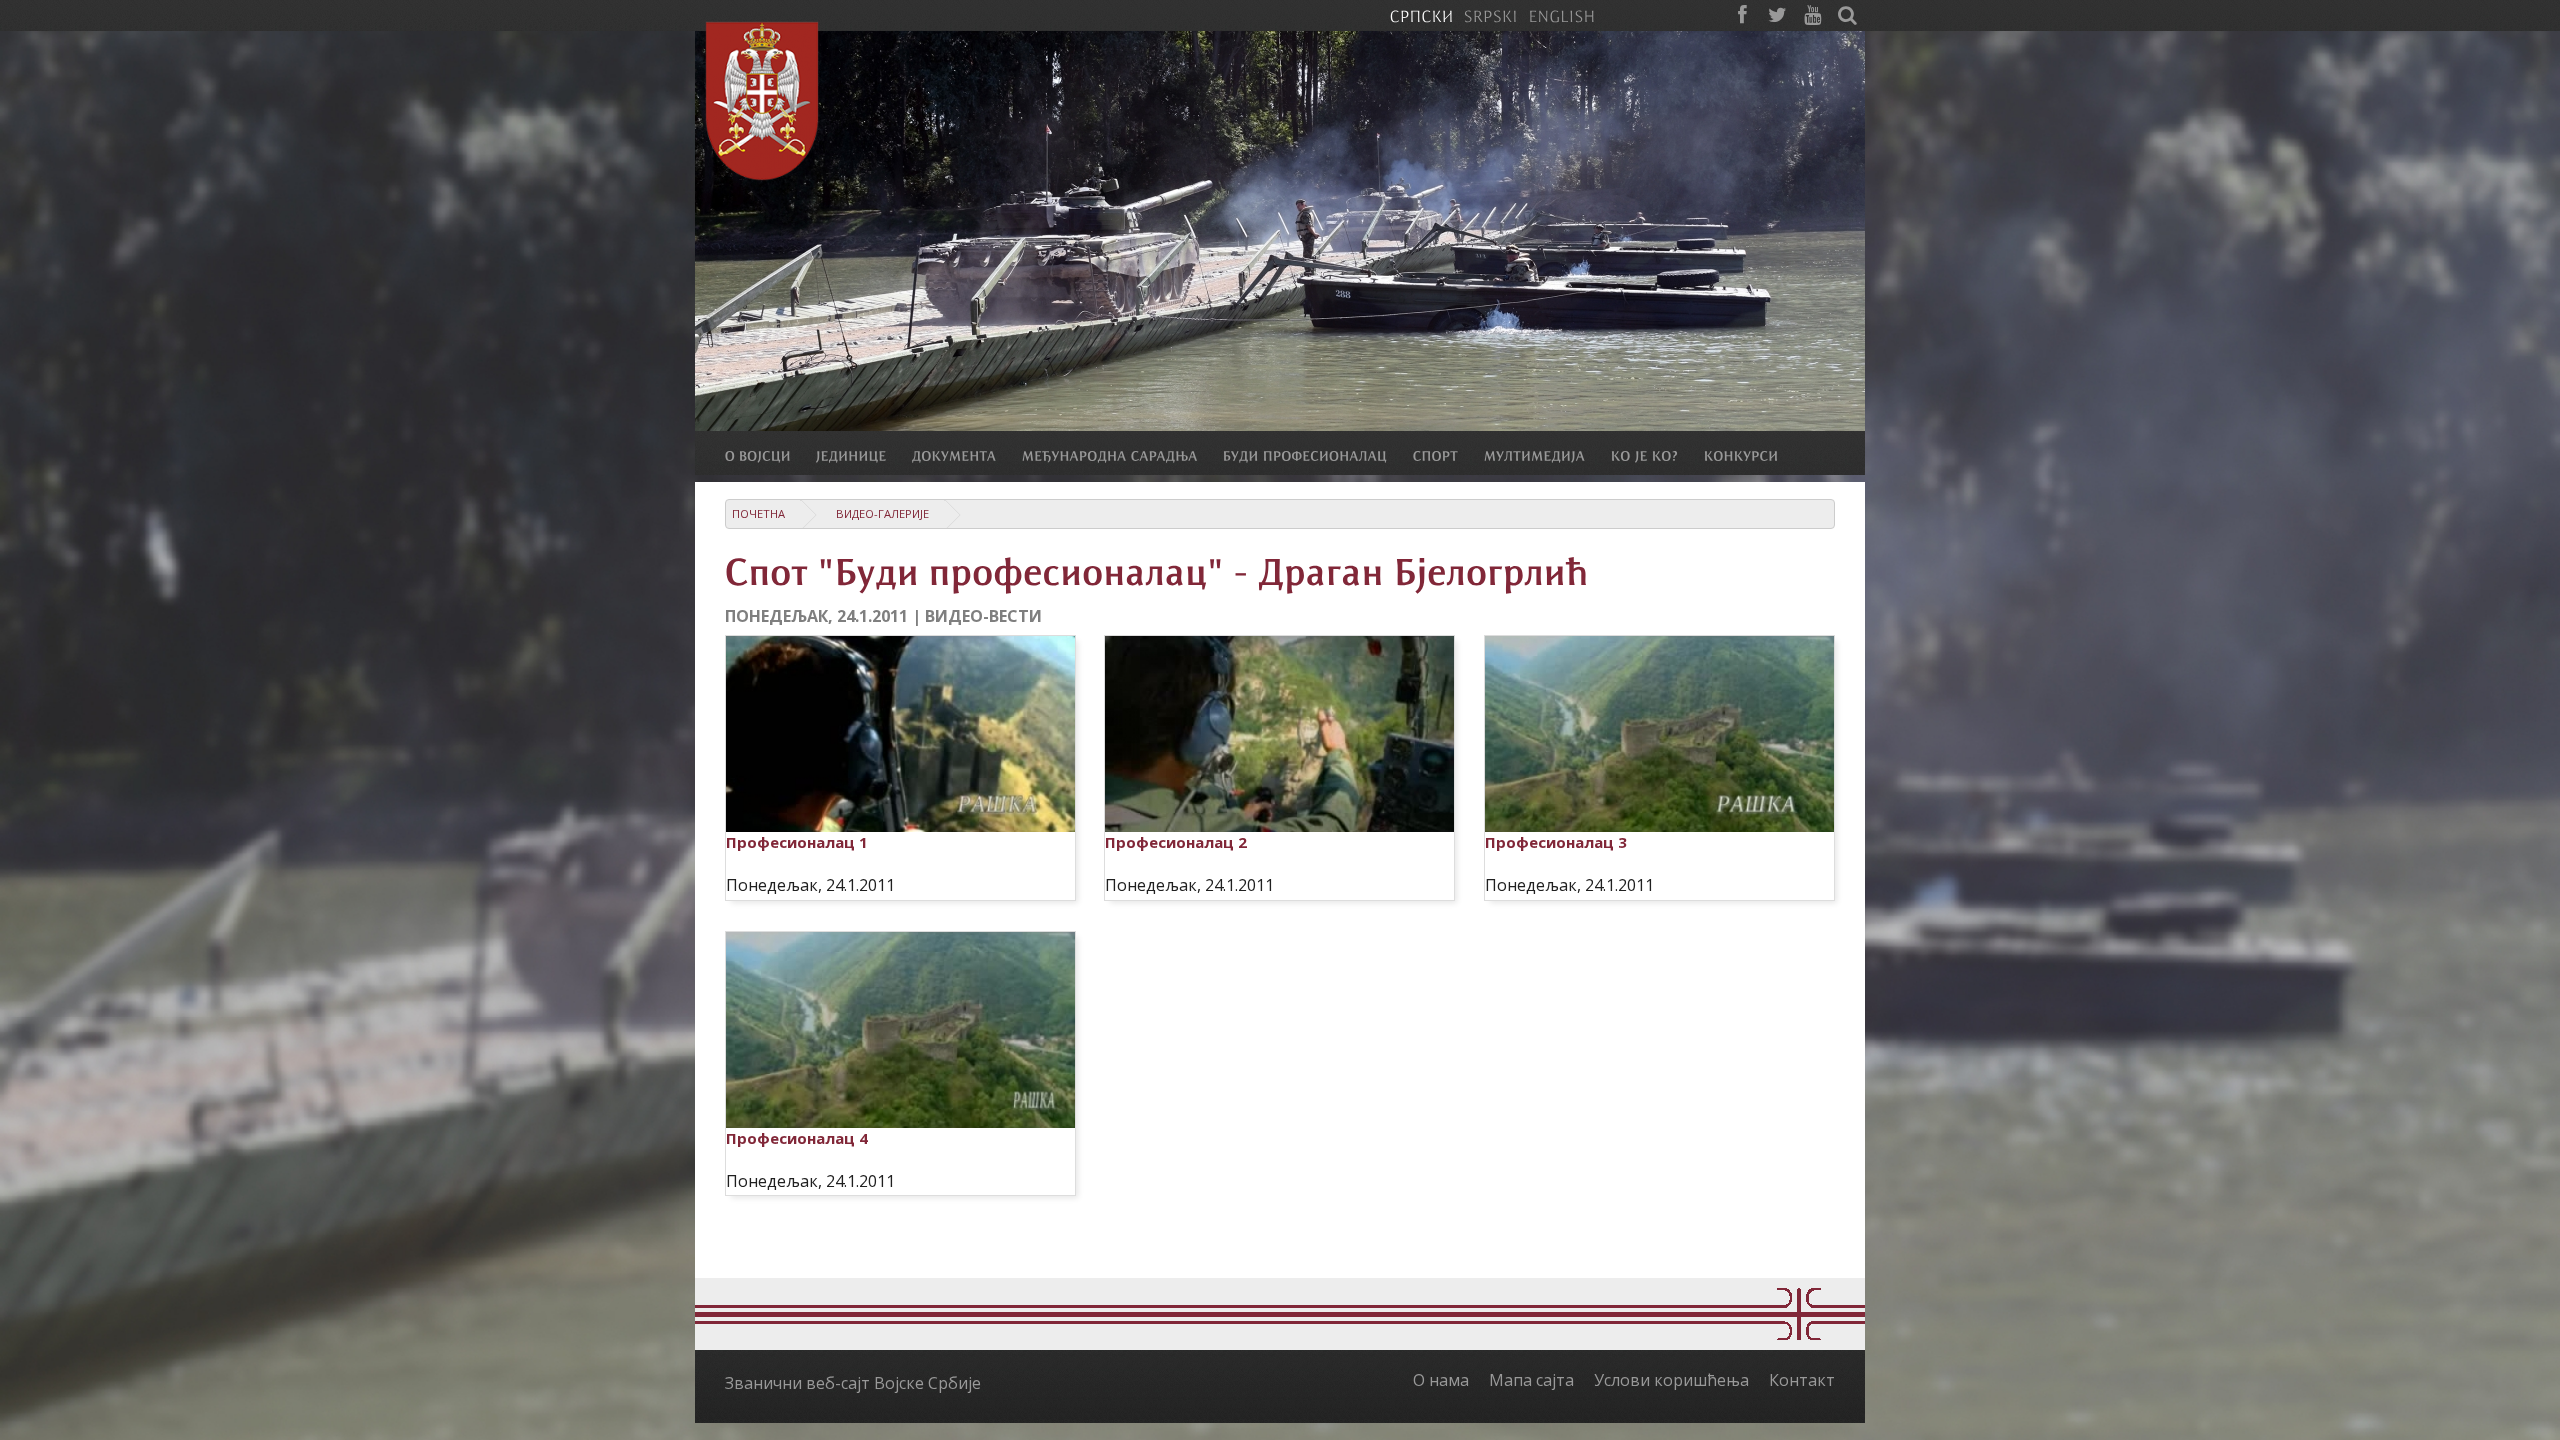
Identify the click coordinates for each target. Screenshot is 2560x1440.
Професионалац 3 (1556, 842)
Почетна (758, 513)
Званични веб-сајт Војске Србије (853, 1383)
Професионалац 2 (1176, 842)
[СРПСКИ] (1421, 15)
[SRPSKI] (1490, 15)
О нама (1441, 1380)
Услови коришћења (1671, 1380)
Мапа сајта (1531, 1380)
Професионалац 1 (797, 842)
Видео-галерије (882, 513)
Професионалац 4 (797, 1138)
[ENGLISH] (1561, 15)
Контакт (1802, 1380)
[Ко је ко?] (1657, 455)
